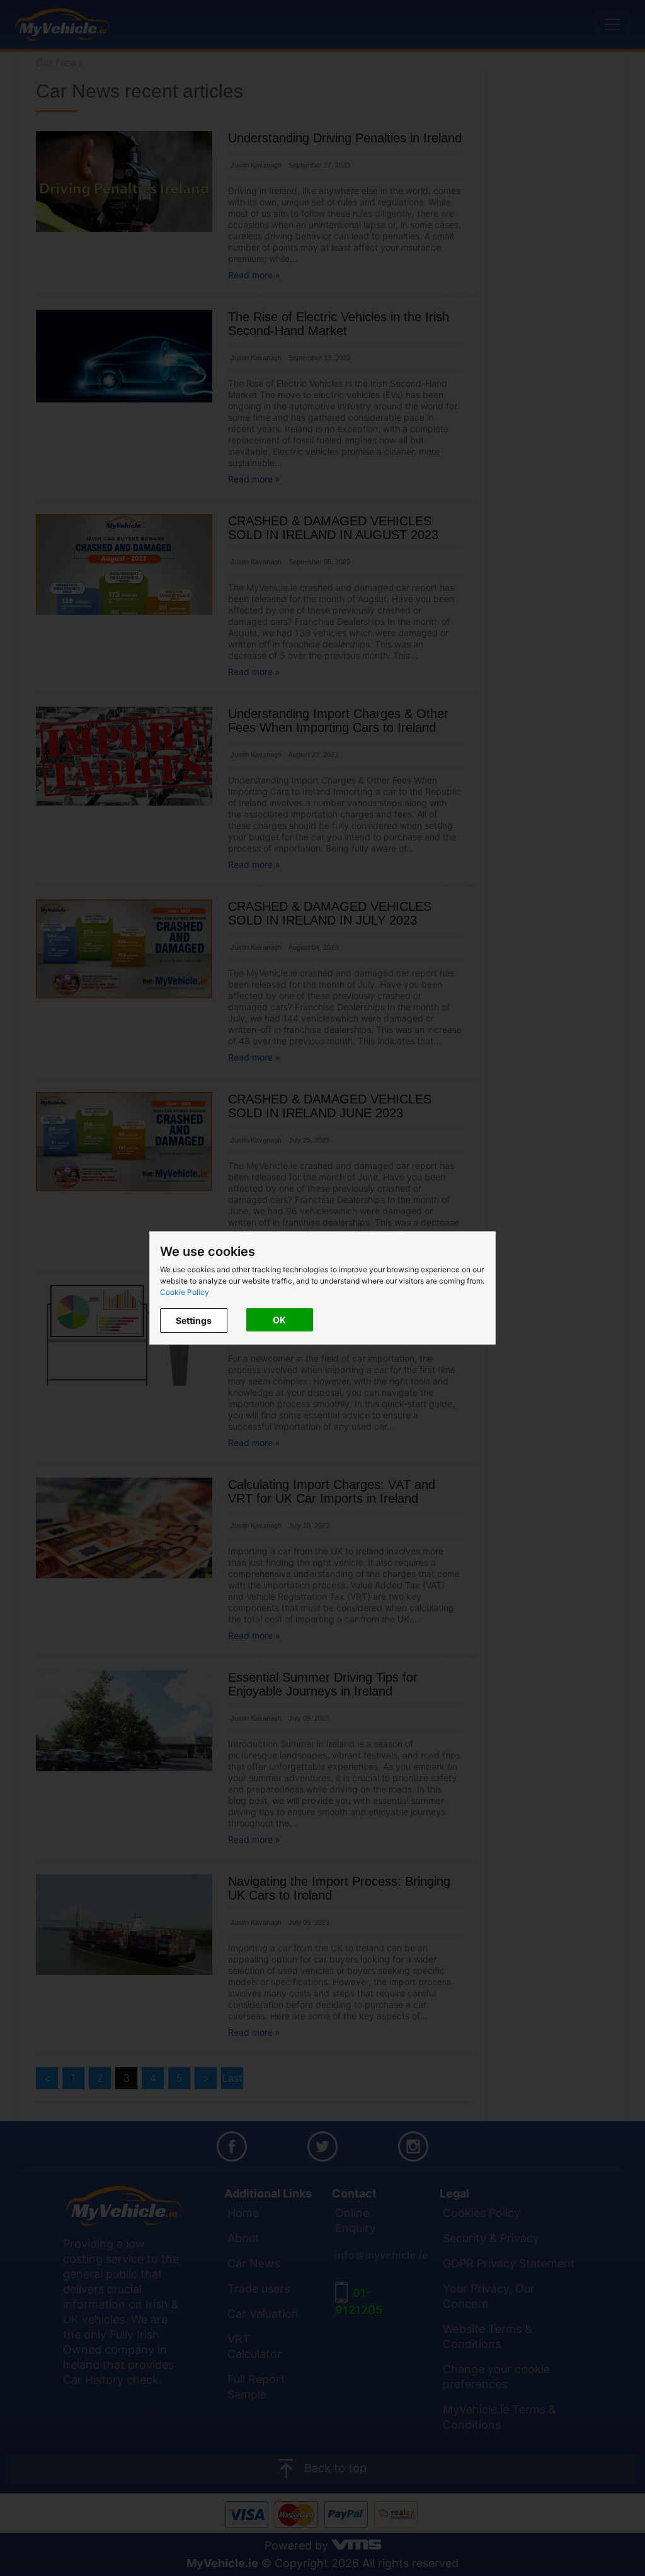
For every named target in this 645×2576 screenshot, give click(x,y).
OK (279, 1320)
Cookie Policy (185, 1292)
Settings (194, 1320)
